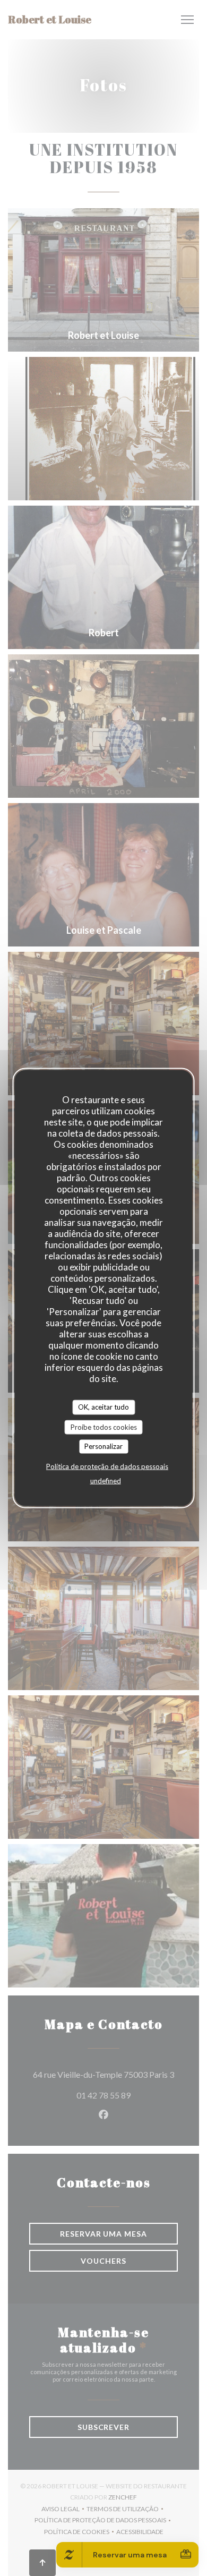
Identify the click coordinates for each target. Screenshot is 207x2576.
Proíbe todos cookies (104, 1427)
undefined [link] (106, 1480)
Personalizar (103, 1446)
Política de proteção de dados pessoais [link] (107, 1466)
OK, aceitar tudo (103, 1407)
